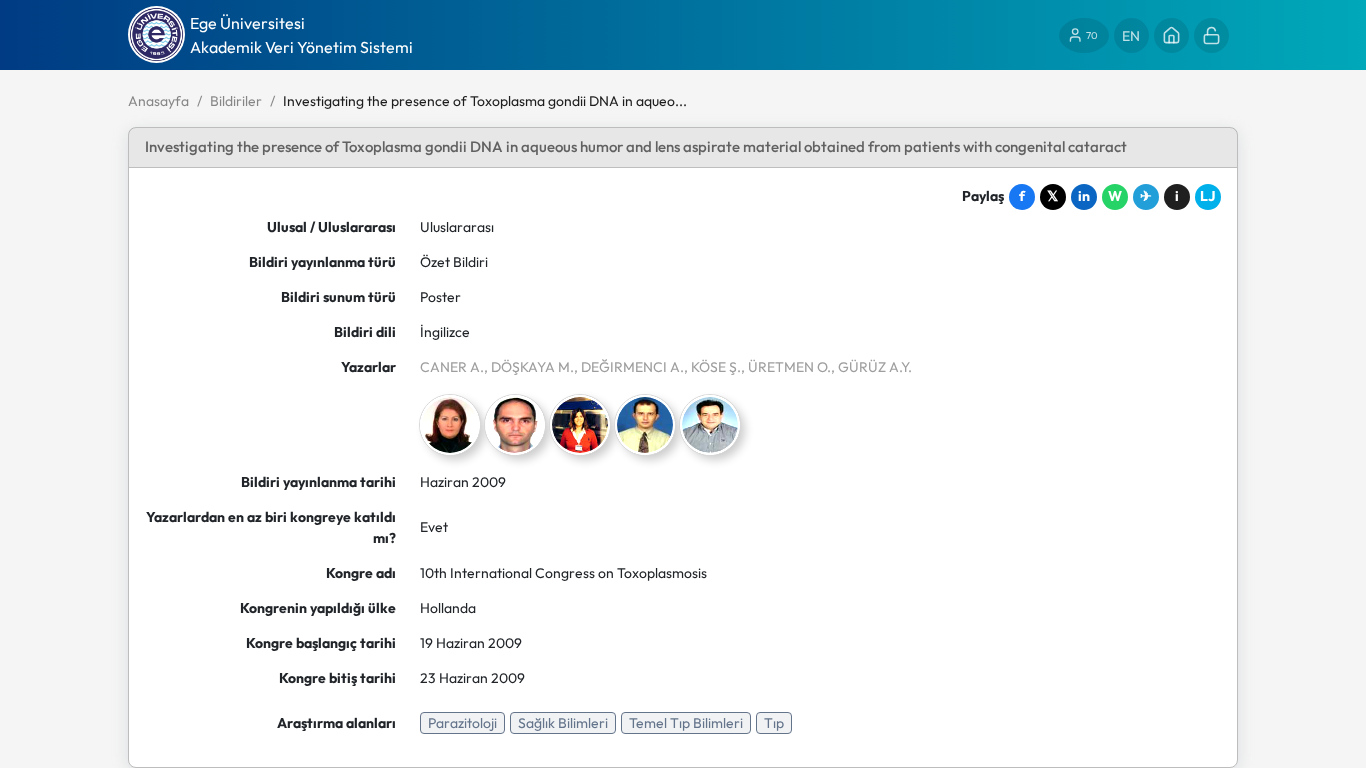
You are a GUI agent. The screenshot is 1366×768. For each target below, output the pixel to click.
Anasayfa (158, 101)
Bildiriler (236, 101)
